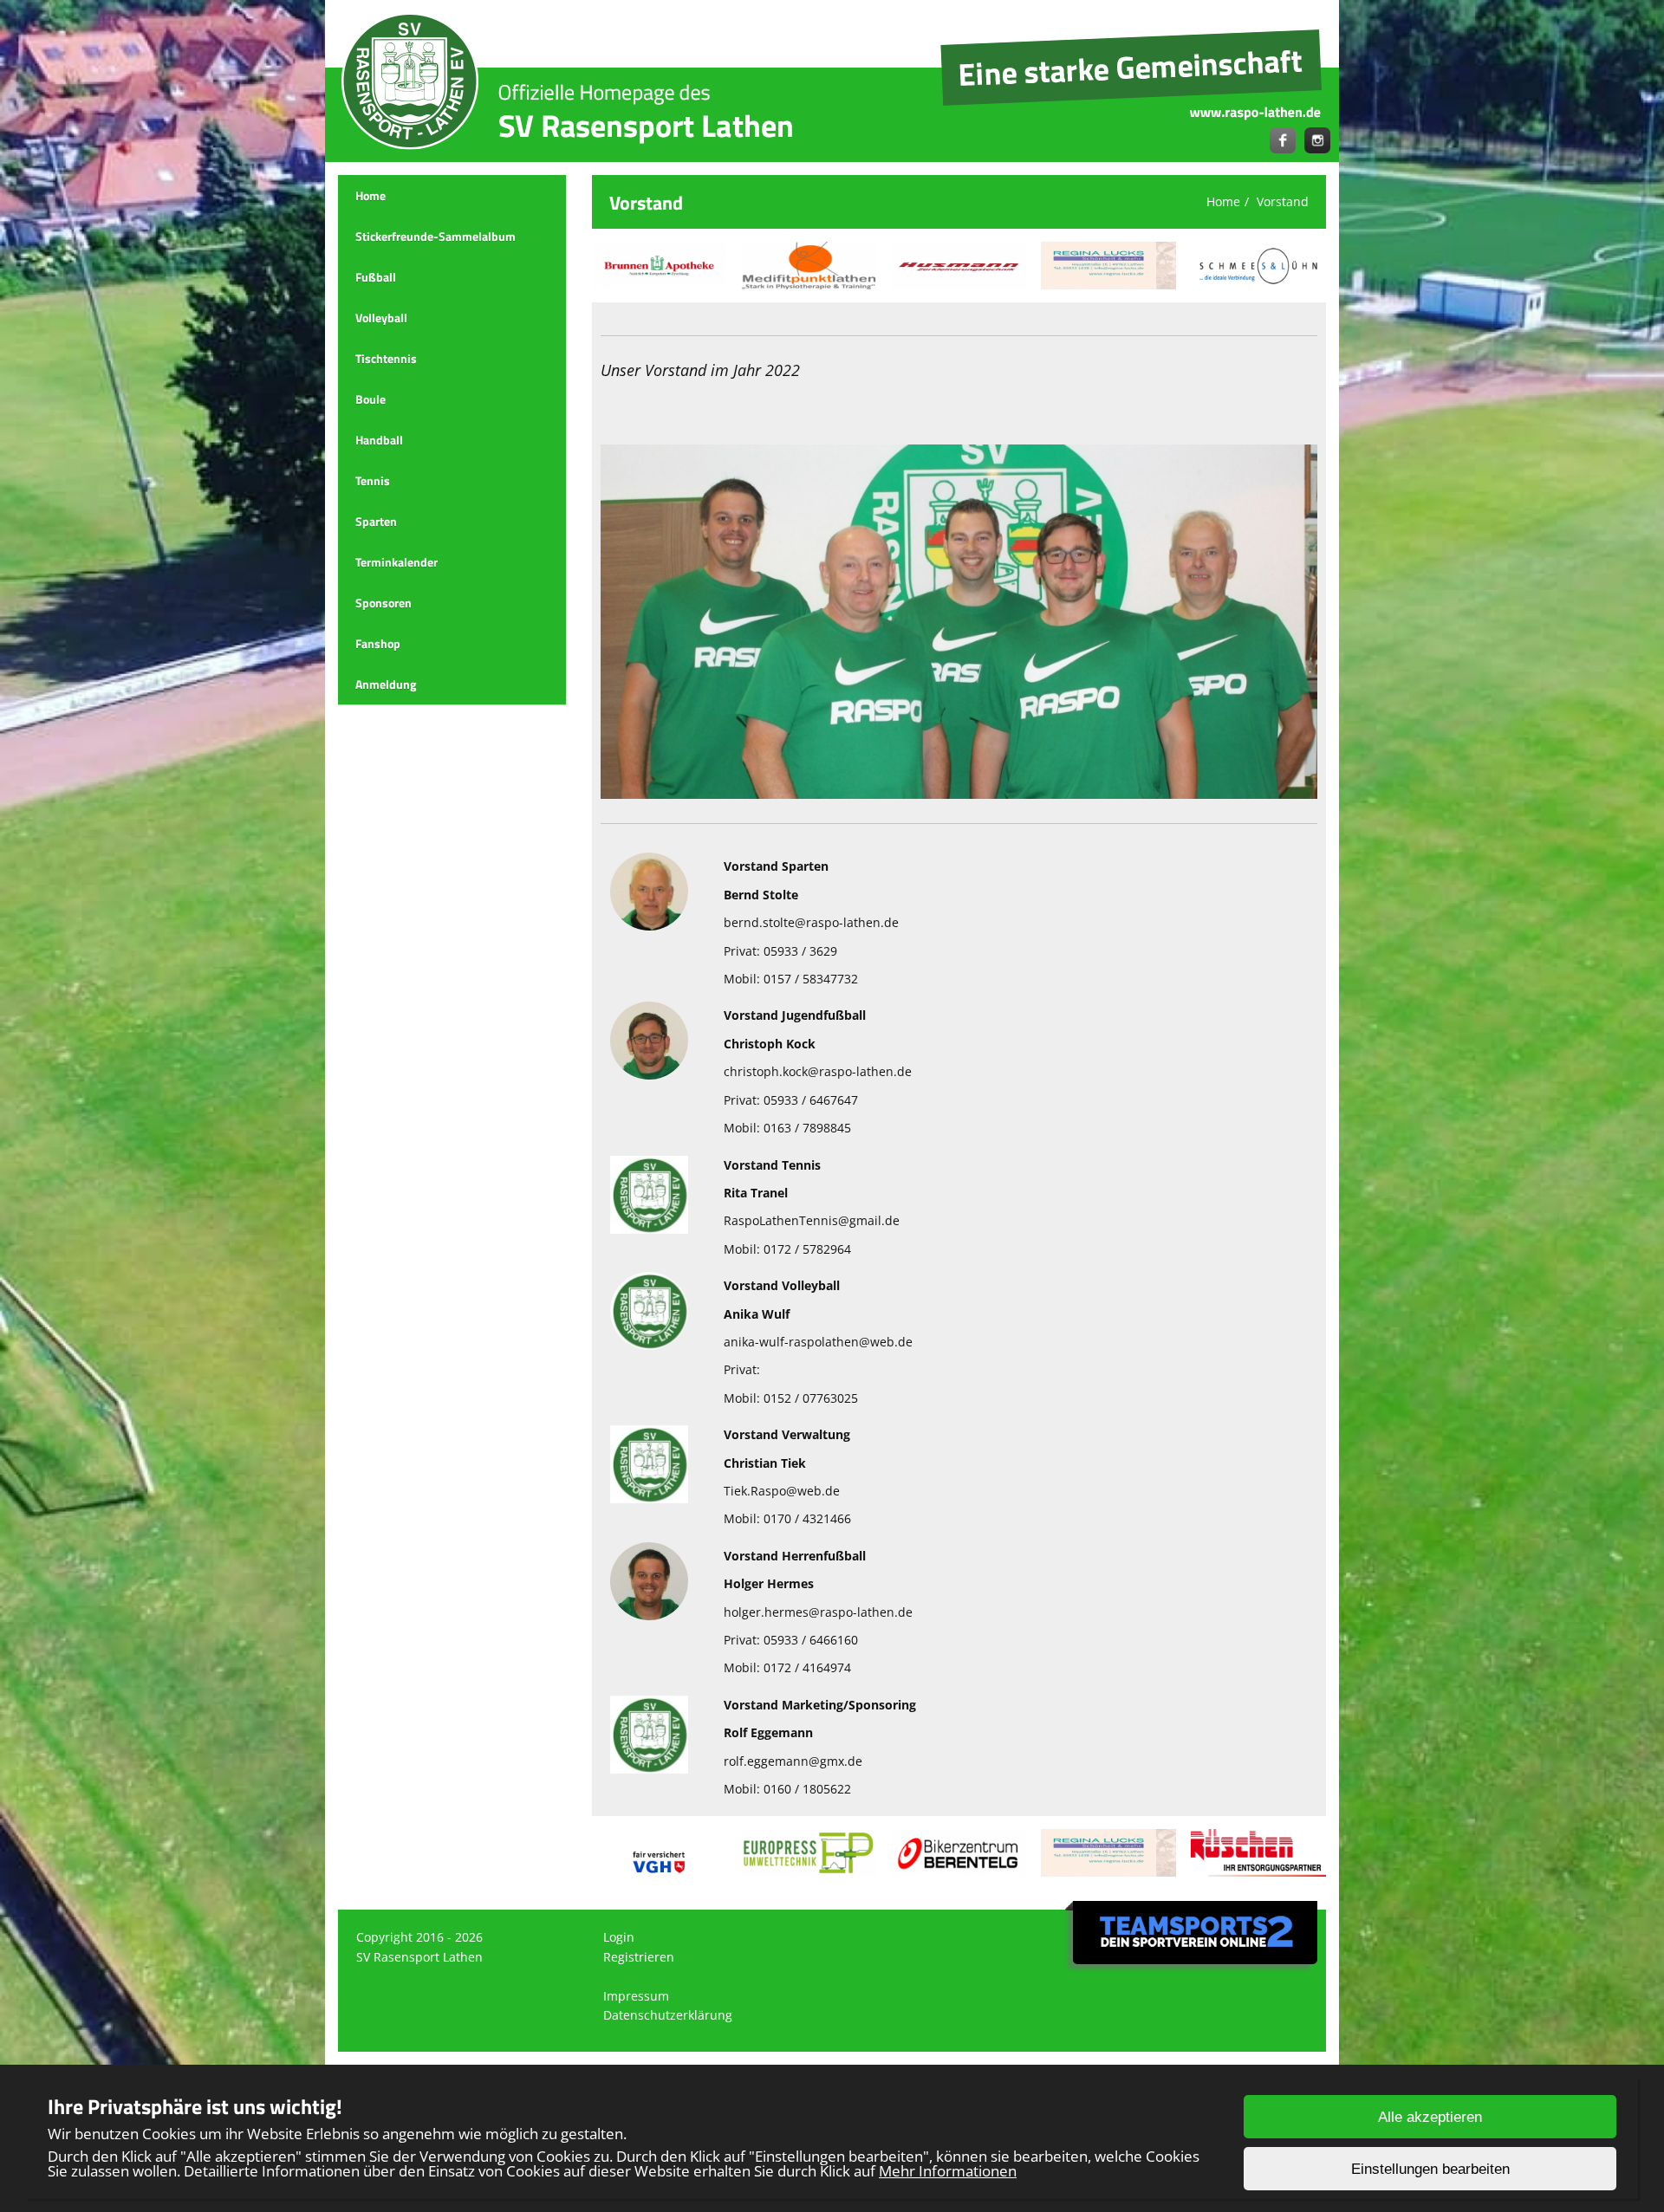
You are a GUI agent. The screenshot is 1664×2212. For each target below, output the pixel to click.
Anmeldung (386, 684)
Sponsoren (383, 603)
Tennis (373, 480)
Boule (370, 399)
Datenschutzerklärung (668, 2015)
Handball (379, 440)
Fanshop (378, 643)
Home (370, 195)
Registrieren (639, 1957)
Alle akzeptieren (1430, 2117)
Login (619, 1937)
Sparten (376, 521)
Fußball (376, 277)
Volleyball (381, 318)
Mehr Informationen (948, 2171)
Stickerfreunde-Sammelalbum (435, 236)
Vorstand (1283, 201)
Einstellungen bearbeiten (1430, 2169)
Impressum (636, 1996)
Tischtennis (386, 358)
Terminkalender (396, 562)
